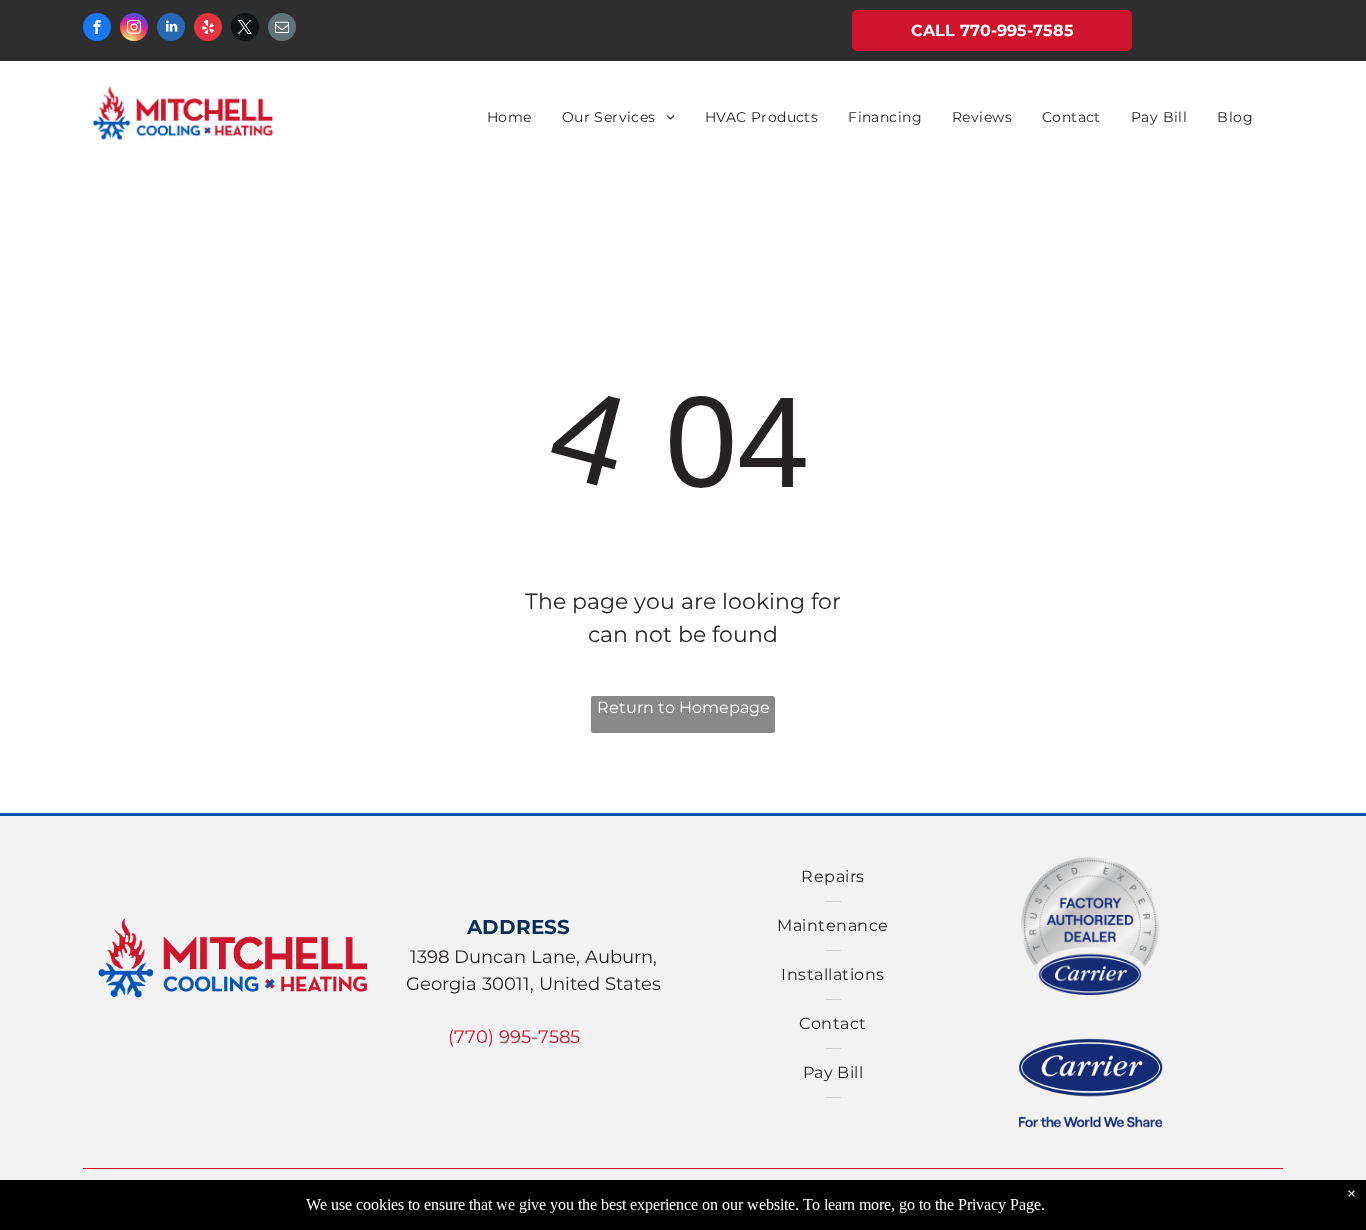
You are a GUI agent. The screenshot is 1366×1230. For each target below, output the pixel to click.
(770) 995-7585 (514, 1037)
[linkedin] (171, 29)
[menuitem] (509, 117)
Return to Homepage (683, 707)
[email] (282, 29)
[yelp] (208, 29)
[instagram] (134, 29)
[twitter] (245, 29)
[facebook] (97, 29)
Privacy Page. (1001, 1204)
